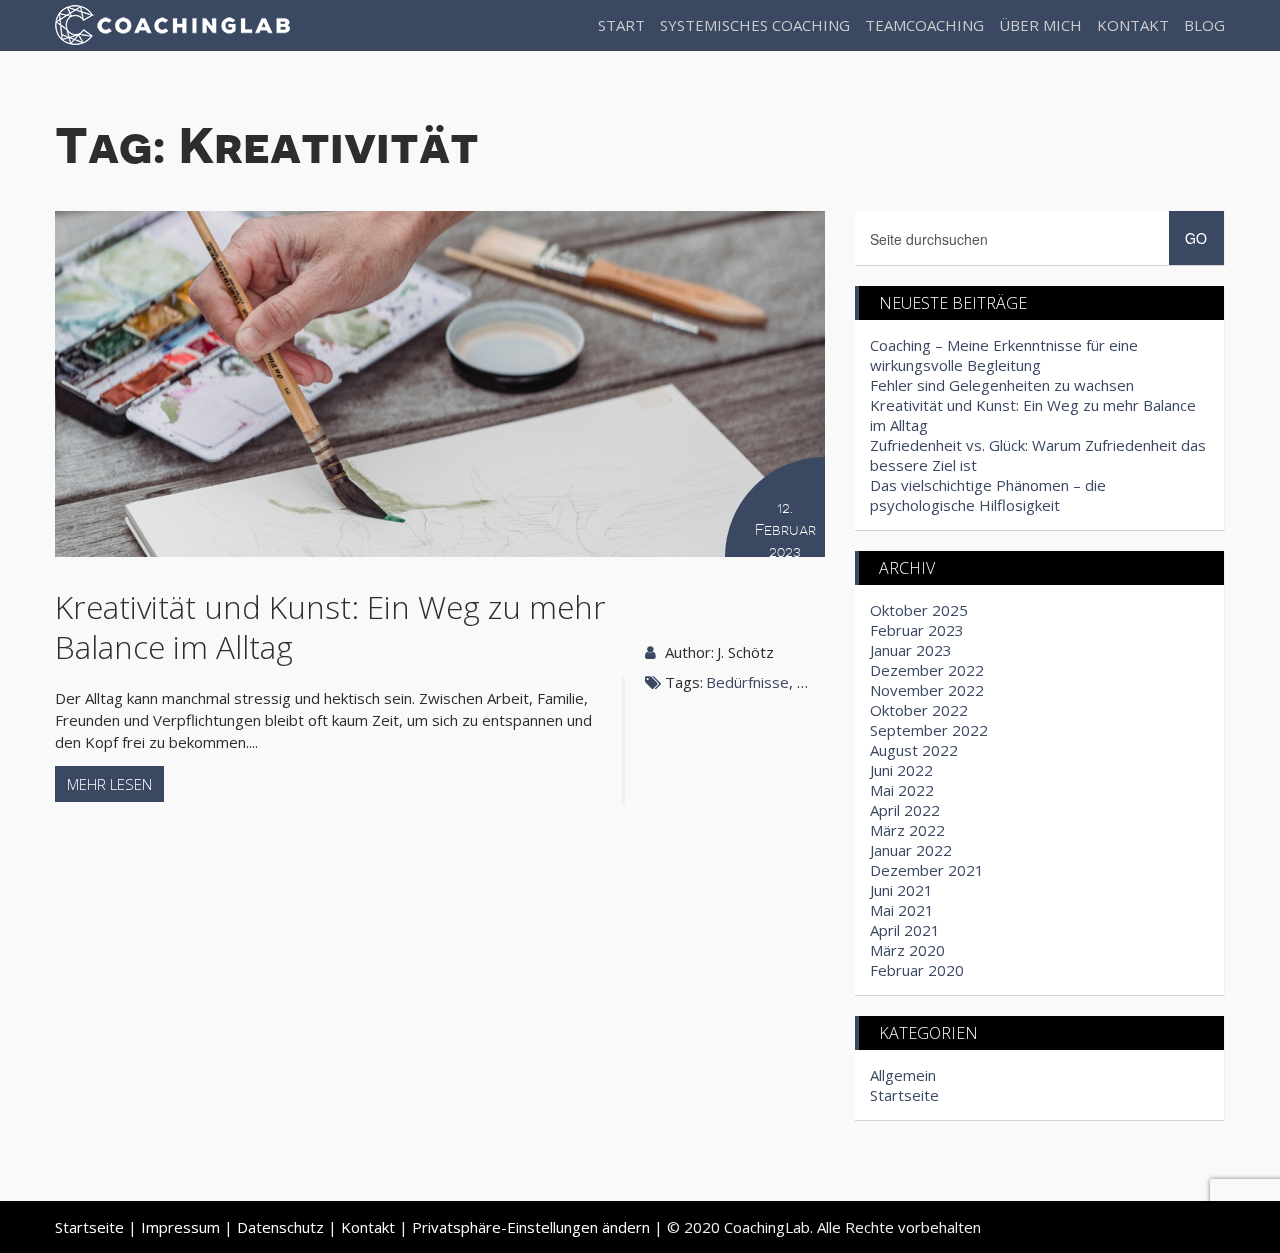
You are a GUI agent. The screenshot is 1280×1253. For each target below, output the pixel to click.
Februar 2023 (917, 630)
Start (621, 25)
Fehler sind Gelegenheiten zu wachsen (1002, 385)
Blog (1204, 25)
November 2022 (927, 690)
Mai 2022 (902, 790)
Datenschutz (280, 1227)
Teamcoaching (924, 25)
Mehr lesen (109, 784)
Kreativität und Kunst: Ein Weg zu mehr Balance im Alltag (330, 626)
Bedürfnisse (747, 682)
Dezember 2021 (927, 870)
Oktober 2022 (919, 710)
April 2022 (905, 810)
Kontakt (1133, 25)
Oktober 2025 (919, 610)
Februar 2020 (917, 970)
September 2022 (929, 730)
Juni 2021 (901, 890)
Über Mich (1040, 25)
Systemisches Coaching (755, 25)
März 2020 (907, 950)
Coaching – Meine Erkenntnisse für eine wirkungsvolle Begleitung (1004, 355)
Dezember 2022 (927, 670)
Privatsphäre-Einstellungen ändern (531, 1227)
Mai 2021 (902, 910)
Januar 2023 (911, 650)
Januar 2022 (911, 850)
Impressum (180, 1227)
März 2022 (907, 830)
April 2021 (905, 930)
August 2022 (914, 750)
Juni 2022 (901, 770)
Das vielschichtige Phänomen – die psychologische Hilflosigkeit (988, 495)
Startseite (904, 1095)
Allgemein (903, 1075)
